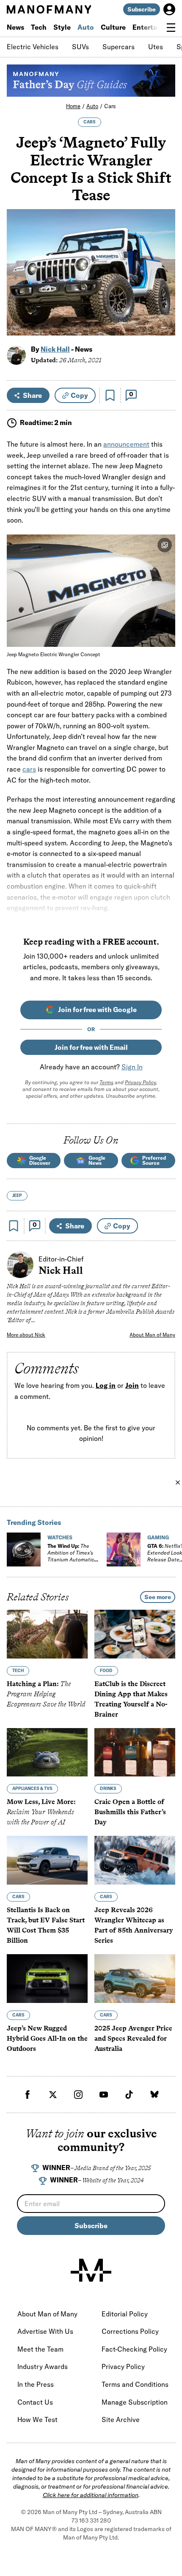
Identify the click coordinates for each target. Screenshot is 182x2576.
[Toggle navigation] (171, 28)
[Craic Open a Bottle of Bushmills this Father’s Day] (135, 1752)
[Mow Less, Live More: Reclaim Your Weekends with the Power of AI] (47, 1752)
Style (62, 27)
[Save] (110, 395)
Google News (97, 1160)
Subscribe (142, 9)
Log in (106, 1385)
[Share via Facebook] (164, 270)
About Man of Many (152, 1335)
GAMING (158, 1537)
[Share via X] (164, 288)
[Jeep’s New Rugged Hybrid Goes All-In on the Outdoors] (47, 1979)
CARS (90, 122)
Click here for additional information (91, 2495)
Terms (106, 1082)
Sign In (132, 1067)
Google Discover (40, 1160)
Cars (110, 106)
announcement (126, 444)
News (15, 27)
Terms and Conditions (135, 2384)
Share (32, 395)
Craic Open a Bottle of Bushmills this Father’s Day (130, 1812)
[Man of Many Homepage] (49, 9)
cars (29, 769)
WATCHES (60, 1537)
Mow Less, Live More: (41, 1812)
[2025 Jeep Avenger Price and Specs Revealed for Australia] (135, 1979)
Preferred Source (154, 1160)
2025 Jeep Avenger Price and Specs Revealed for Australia (133, 2038)
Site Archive (121, 2419)
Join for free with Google (97, 1010)
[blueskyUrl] (154, 2095)
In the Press (36, 2384)
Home (73, 106)
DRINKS (108, 1789)
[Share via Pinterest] (164, 306)
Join (132, 1385)
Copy (79, 395)
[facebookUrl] (28, 2095)
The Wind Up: (71, 1556)
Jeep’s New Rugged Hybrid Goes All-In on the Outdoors (47, 2038)
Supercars (119, 47)
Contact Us (35, 2402)
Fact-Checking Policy (134, 2349)
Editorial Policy (125, 2314)
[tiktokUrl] (129, 2095)
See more (158, 1597)
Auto (86, 27)
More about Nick (26, 1335)
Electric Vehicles (33, 47)
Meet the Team (40, 2349)
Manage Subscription (135, 2402)
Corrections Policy (130, 2331)
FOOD (106, 1670)
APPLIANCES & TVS (32, 1789)
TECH (18, 1670)
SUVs (80, 47)
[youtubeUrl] (104, 2095)
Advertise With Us (45, 2331)
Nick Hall (55, 349)
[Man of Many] (91, 2270)
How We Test (37, 2419)
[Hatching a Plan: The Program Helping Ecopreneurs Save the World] (47, 1634)
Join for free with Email (91, 1047)
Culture (113, 27)
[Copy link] (164, 325)
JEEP (17, 1196)
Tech (39, 27)
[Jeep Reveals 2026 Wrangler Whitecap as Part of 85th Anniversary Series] (135, 1860)
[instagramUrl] (78, 2095)
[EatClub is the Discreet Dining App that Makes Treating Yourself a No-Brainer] (135, 1634)
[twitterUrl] (53, 2095)
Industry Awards (43, 2366)
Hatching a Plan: (46, 1694)
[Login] (169, 9)
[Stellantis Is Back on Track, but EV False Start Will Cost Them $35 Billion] (47, 1860)
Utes (156, 47)
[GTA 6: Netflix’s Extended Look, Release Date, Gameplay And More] (124, 1550)
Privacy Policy (140, 1082)
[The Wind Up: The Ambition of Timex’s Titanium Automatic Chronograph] (24, 1550)
